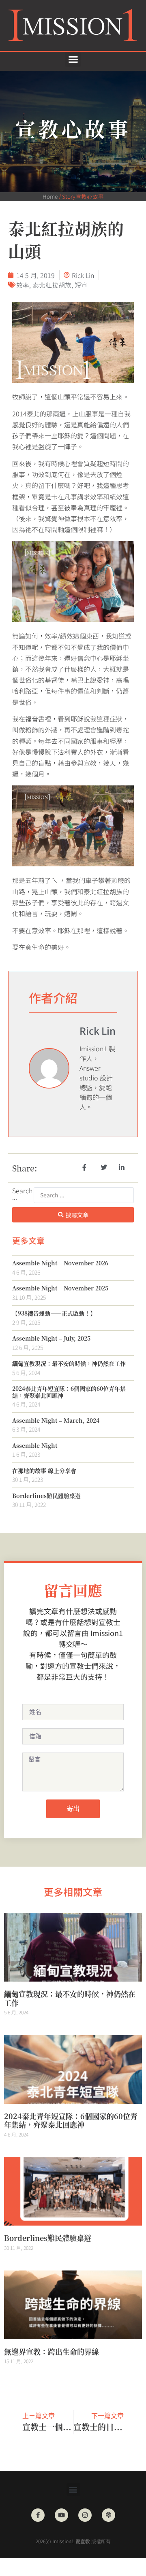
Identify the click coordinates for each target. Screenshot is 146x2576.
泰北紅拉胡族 (52, 285)
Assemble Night (35, 1445)
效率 (23, 285)
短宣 (81, 285)
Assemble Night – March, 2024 (56, 1420)
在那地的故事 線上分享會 (44, 1470)
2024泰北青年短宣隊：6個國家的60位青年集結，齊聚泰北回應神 (69, 1392)
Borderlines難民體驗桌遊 (46, 1496)
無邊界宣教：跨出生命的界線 (52, 2351)
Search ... (22, 1195)
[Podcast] (108, 2515)
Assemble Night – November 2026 (60, 1263)
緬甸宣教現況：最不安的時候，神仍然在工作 (69, 1363)
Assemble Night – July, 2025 (51, 1338)
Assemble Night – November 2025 (60, 1288)
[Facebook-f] (38, 2515)
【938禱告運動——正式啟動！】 (54, 1313)
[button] (73, 59)
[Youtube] (61, 2515)
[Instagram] (85, 2515)
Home (50, 196)
